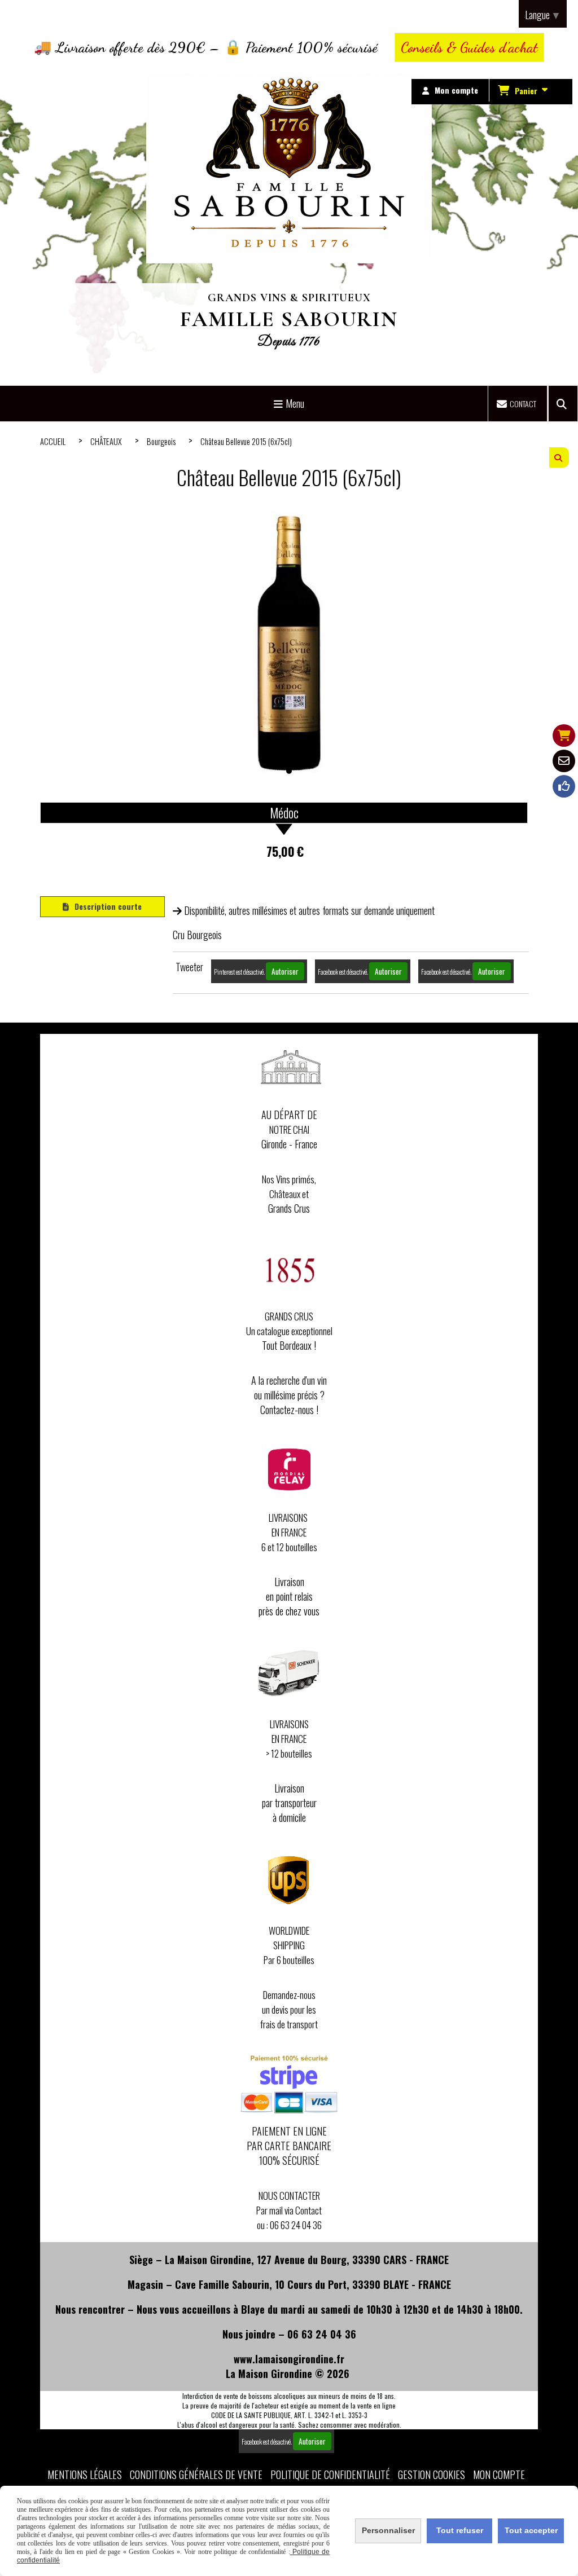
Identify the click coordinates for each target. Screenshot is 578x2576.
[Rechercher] (563, 404)
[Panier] (564, 736)
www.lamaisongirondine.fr (289, 2359)
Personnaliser (388, 2530)
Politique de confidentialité (330, 2474)
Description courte (108, 906)
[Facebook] (564, 786)
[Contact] (564, 761)
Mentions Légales (85, 2474)
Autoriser (285, 971)
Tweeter (189, 967)
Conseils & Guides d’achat (469, 47)
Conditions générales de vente (196, 2474)
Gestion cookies (432, 2474)
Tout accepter (531, 2530)
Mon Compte (499, 2474)
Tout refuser (460, 2530)
